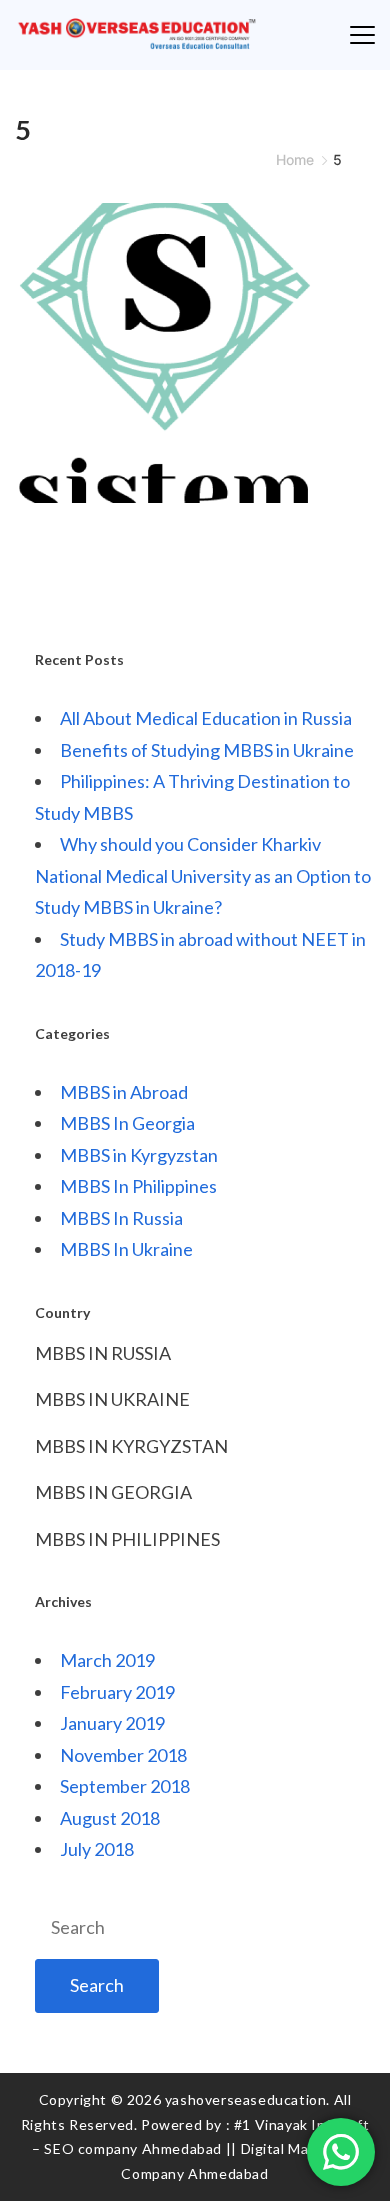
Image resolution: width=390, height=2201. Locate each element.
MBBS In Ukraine (126, 1249)
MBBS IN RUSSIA (103, 1353)
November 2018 (123, 1755)
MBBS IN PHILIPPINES (127, 1539)
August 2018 (110, 1818)
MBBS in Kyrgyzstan (139, 1155)
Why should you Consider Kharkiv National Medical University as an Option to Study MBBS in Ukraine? (203, 875)
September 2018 (125, 1786)
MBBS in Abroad (124, 1092)
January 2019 (112, 1723)
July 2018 (97, 1849)
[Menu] (362, 35)
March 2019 (107, 1660)
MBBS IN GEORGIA (113, 1492)
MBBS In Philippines (138, 1186)
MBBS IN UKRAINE (112, 1399)
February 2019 (117, 1692)
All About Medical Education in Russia (206, 718)
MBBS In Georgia (127, 1123)
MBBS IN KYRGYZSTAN (131, 1446)
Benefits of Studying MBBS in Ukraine (207, 750)
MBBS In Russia (121, 1218)
